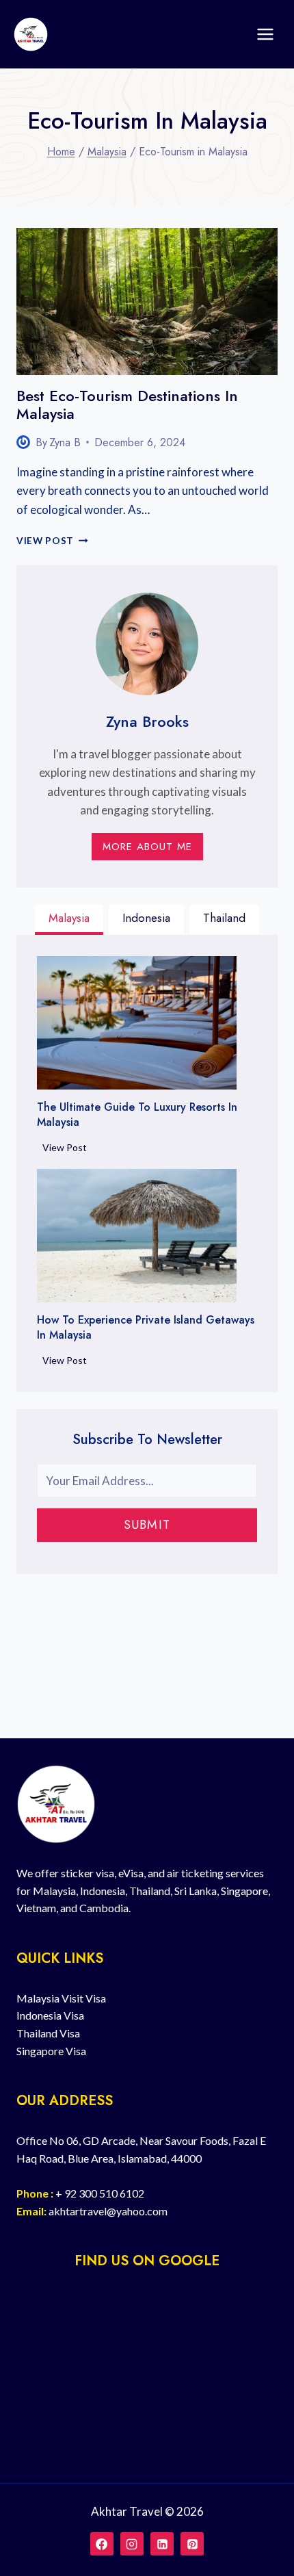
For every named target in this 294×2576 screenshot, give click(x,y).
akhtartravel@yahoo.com (108, 2211)
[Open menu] (265, 34)
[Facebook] (102, 2544)
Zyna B (65, 442)
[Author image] (23, 442)
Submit (147, 1525)
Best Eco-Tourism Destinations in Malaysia (127, 404)
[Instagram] (132, 2544)
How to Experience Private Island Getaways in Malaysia (146, 1328)
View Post (52, 541)
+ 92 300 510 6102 (100, 2193)
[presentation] (147, 301)
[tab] (69, 920)
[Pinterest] (192, 2544)
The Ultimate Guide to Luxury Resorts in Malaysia (137, 1115)
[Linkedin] (162, 2544)
